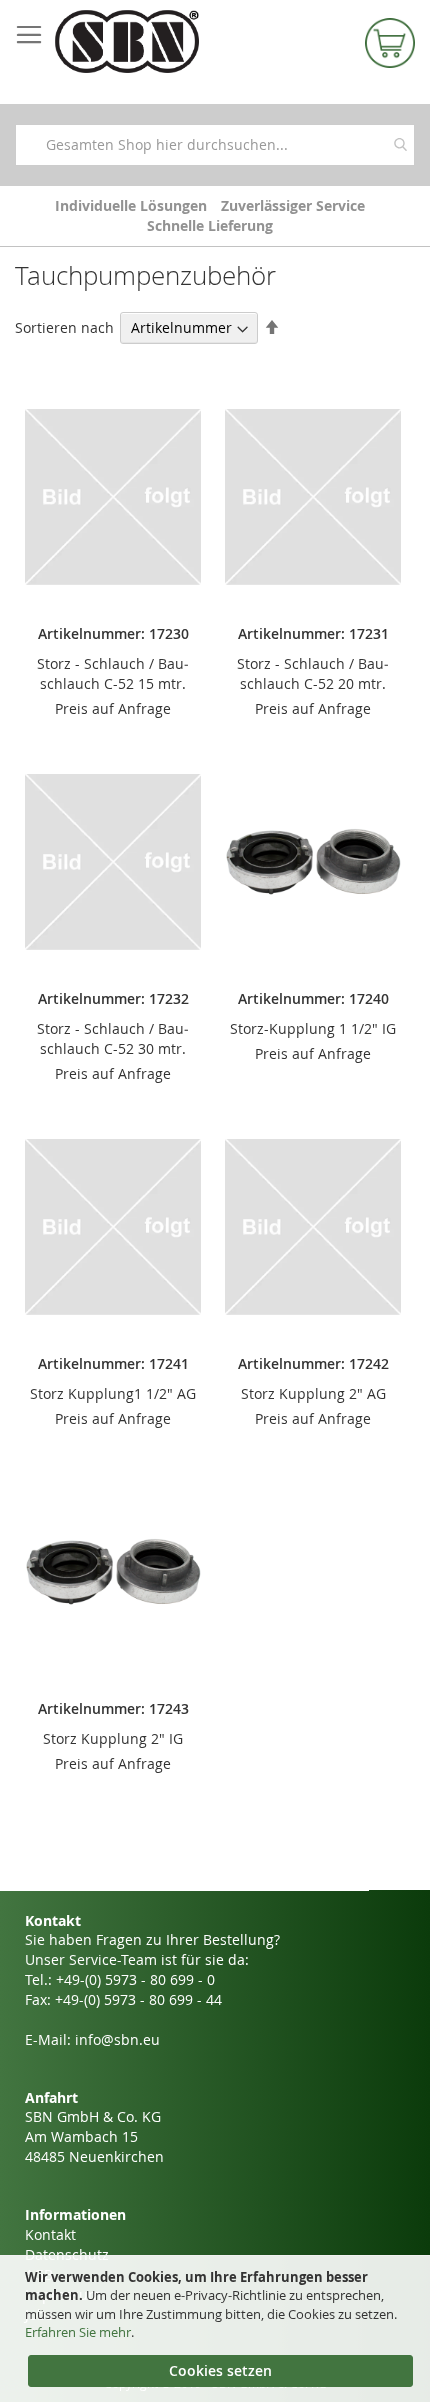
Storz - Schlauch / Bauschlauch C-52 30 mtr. (113, 1038)
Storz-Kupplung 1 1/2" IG (313, 1028)
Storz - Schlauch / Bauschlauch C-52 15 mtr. (113, 673)
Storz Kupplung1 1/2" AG (113, 1393)
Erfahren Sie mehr (78, 2332)
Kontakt (50, 2234)
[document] (217, 2329)
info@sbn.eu (117, 2039)
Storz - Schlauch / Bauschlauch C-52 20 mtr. (313, 673)
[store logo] (155, 41)
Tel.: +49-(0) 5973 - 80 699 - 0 (120, 1979)
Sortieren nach (64, 327)
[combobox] (215, 145)
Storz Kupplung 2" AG (313, 1393)
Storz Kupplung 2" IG (113, 1738)
